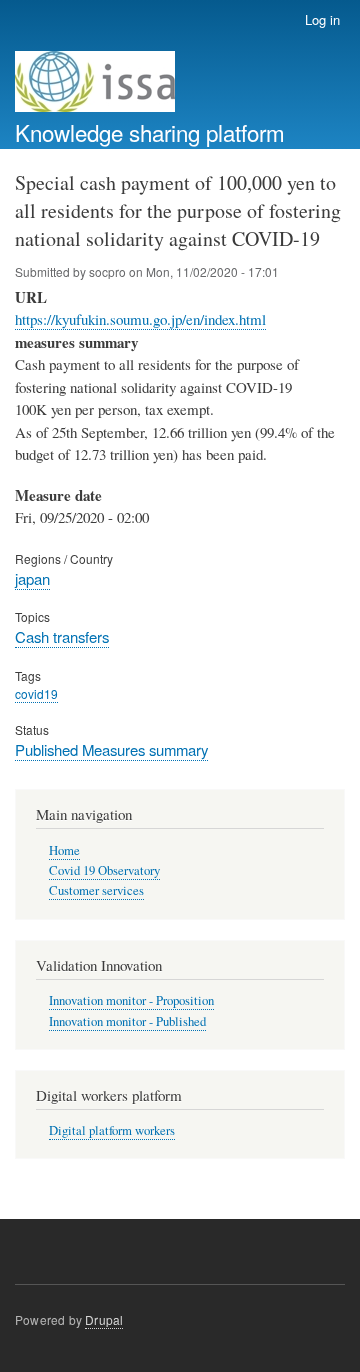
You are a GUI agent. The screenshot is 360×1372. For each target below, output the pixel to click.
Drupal (104, 1319)
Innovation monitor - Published (127, 1021)
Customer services (96, 890)
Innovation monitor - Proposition (131, 1000)
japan (32, 578)
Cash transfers (62, 636)
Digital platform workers (112, 1130)
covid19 (36, 693)
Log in (322, 19)
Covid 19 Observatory (104, 870)
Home (64, 850)
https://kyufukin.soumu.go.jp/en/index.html (140, 319)
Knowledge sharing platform (150, 132)
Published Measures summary (111, 749)
